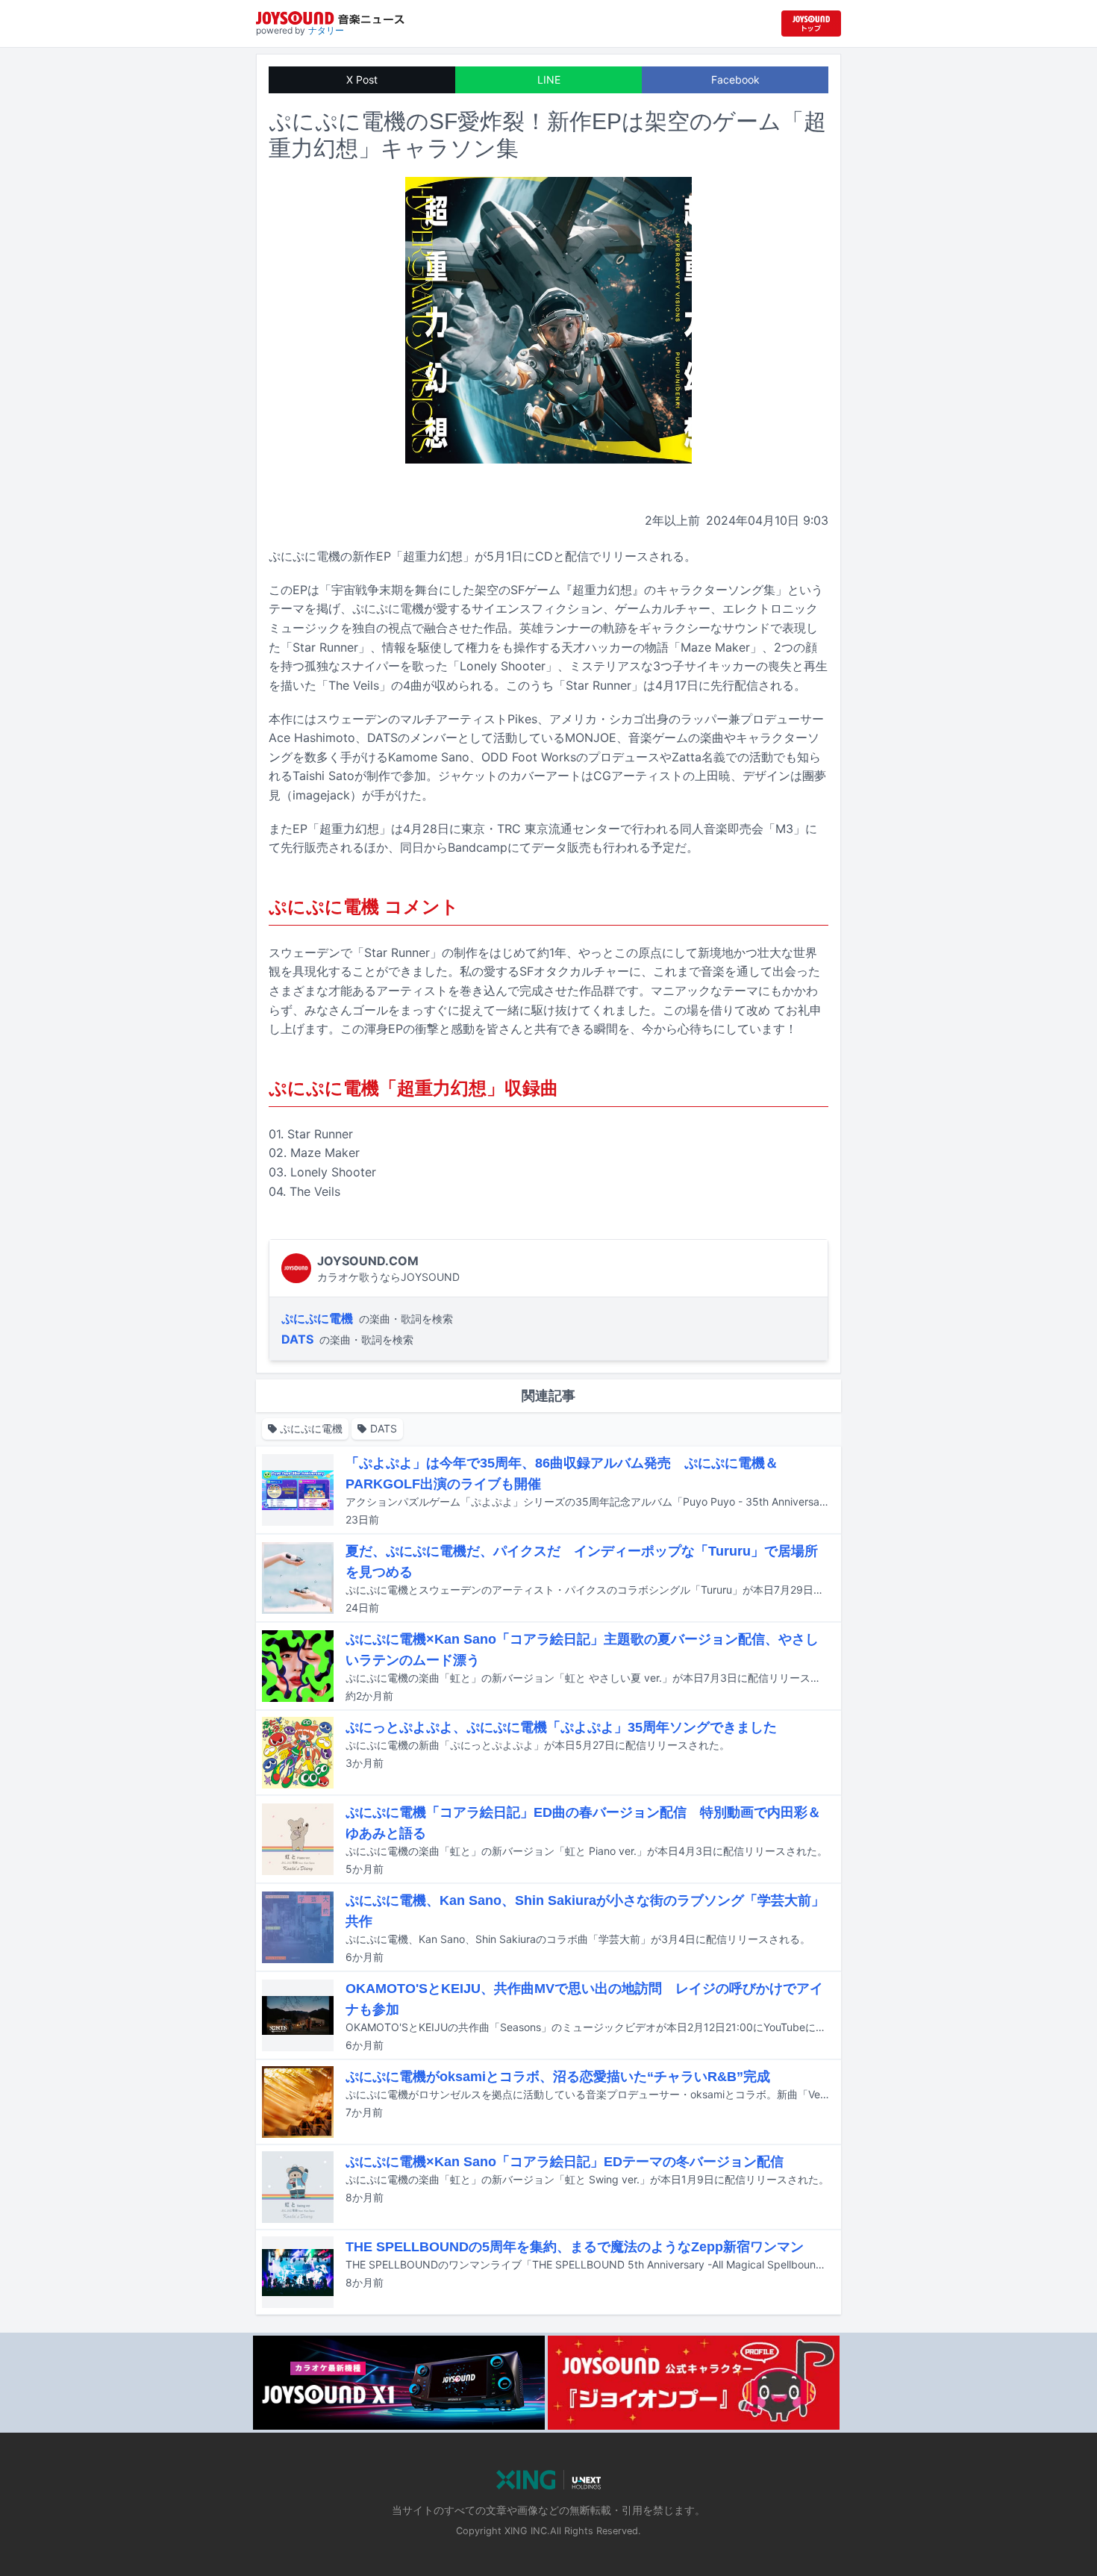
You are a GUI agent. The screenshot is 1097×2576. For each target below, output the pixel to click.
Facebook (735, 79)
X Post (362, 79)
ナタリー (326, 30)
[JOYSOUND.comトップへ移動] (811, 24)
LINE (549, 79)
